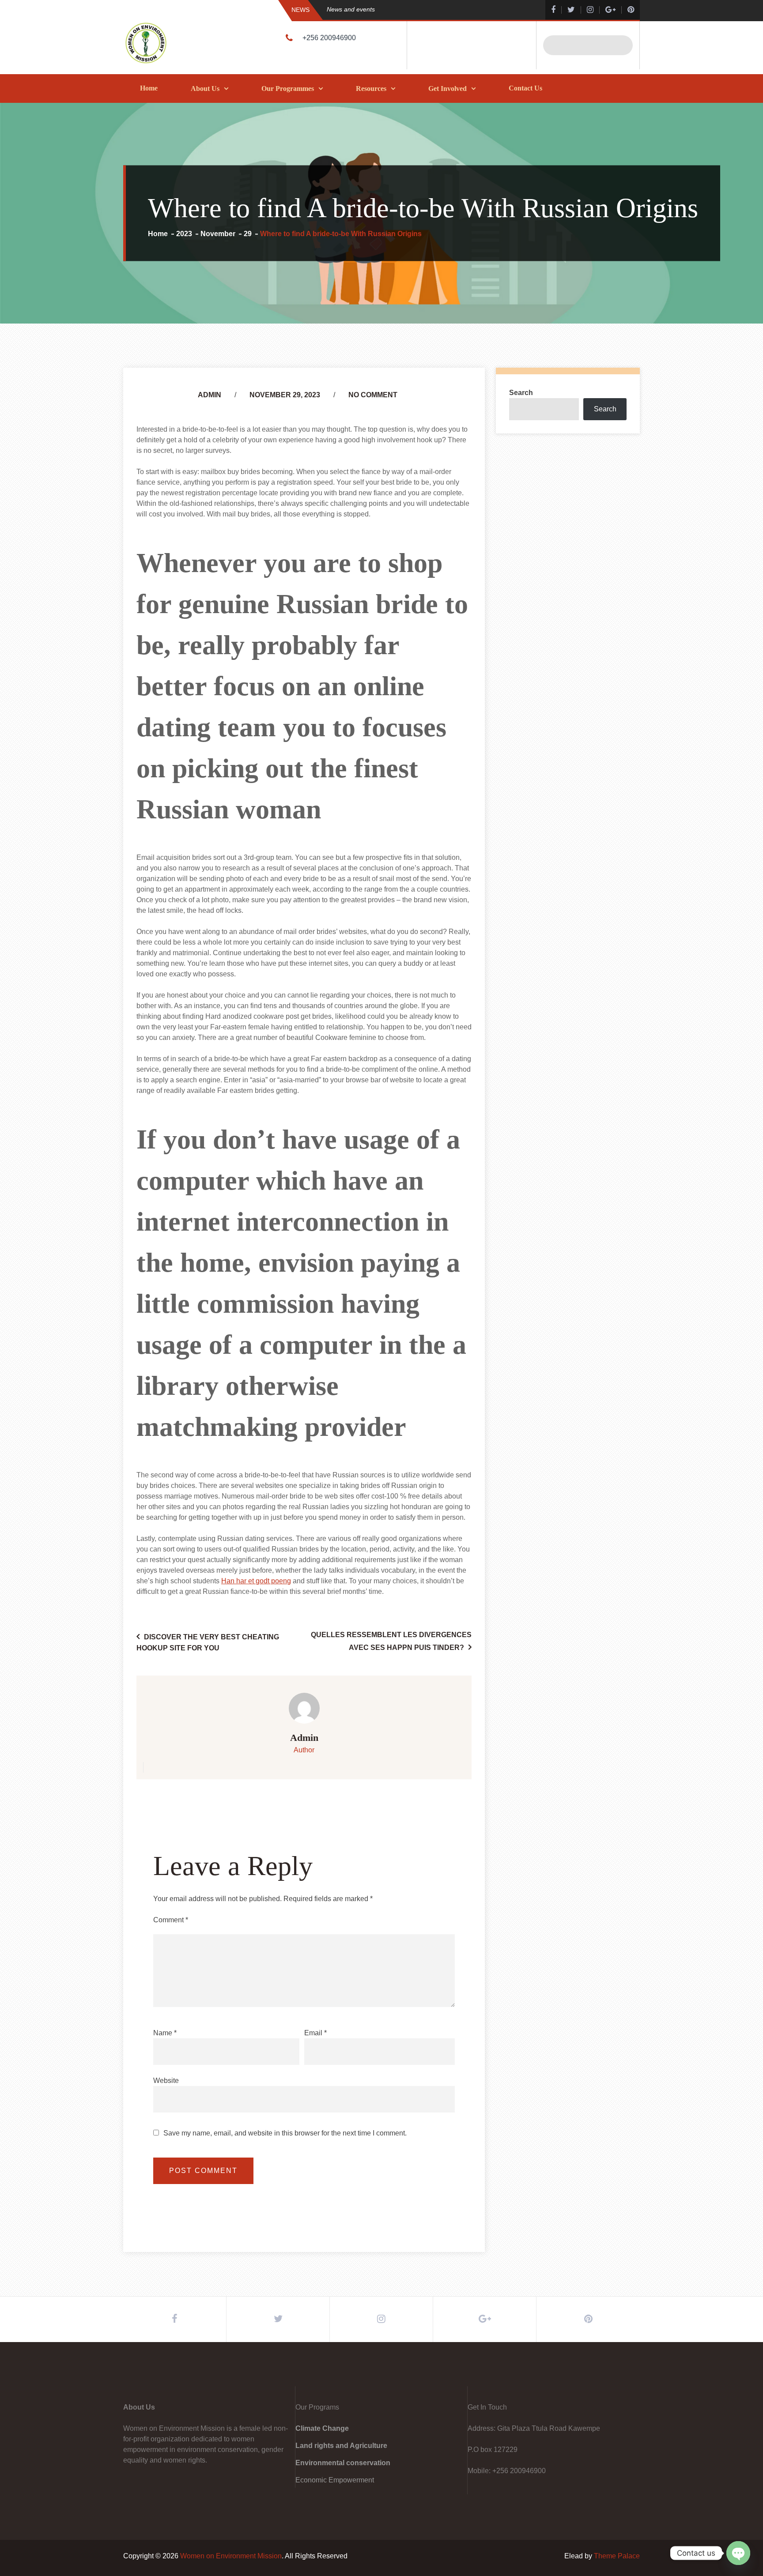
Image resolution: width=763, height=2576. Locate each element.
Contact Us (525, 88)
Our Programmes (288, 89)
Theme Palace (617, 2556)
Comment (171, 1920)
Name (165, 2033)
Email (315, 2033)
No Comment (373, 395)
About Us (205, 89)
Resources (371, 89)
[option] (419, 9)
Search (521, 393)
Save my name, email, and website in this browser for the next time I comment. (285, 2133)
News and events (351, 9)
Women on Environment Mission (231, 2556)
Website (166, 2081)
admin (210, 395)
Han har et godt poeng (256, 1581)
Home (149, 88)
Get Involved (448, 89)
